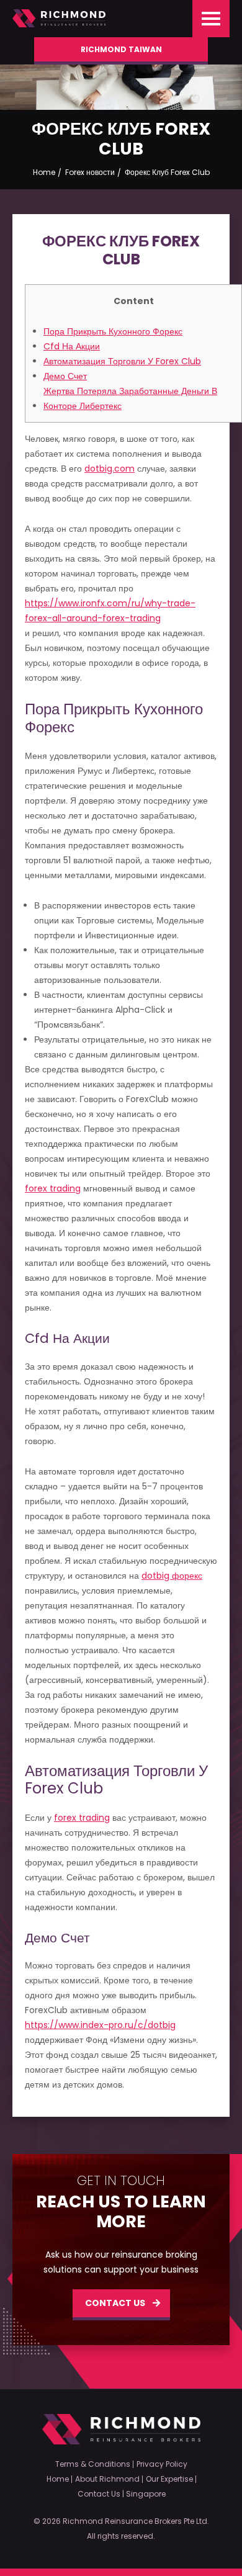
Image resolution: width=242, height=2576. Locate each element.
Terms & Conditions (93, 2464)
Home (58, 2479)
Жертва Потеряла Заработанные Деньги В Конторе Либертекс (130, 398)
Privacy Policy (162, 2464)
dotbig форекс (172, 1576)
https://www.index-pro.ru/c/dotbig (100, 2025)
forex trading (53, 1188)
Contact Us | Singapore (122, 2494)
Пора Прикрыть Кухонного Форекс (113, 331)
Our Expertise (169, 2479)
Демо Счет (65, 376)
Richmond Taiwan (121, 49)
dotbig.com (110, 469)
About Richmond (107, 2479)
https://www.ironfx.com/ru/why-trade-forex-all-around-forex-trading (110, 611)
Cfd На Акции (72, 346)
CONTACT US (115, 2303)
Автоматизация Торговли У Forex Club (122, 361)
